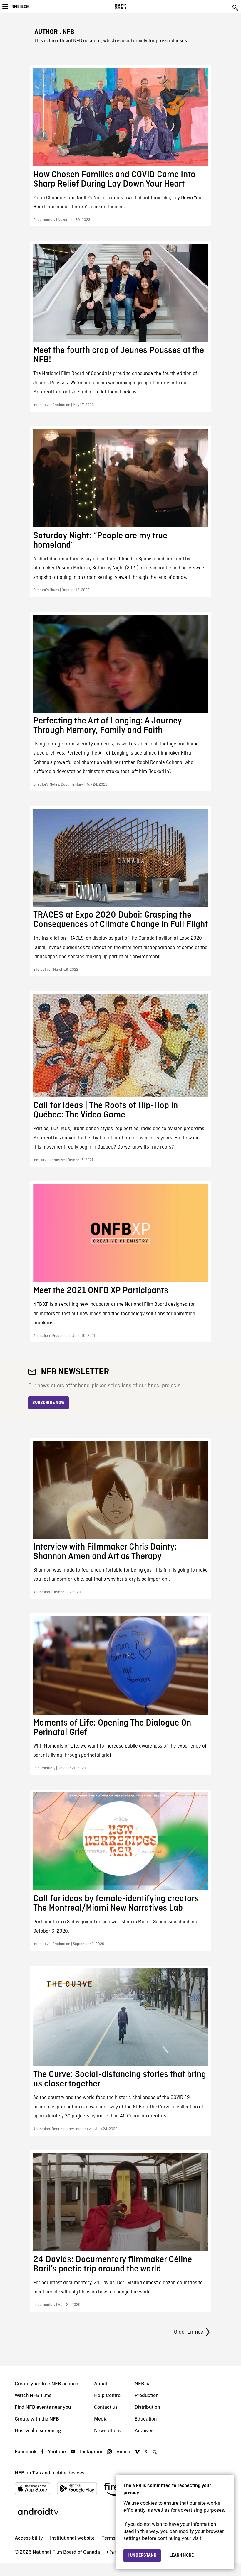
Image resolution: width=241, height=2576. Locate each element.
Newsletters (107, 2431)
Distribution (147, 2407)
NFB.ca (143, 2384)
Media (101, 2419)
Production (147, 2395)
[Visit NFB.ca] (131, 6)
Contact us (106, 2407)
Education (146, 2419)
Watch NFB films (33, 2395)
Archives (144, 2431)
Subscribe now (48, 1403)
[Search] (236, 8)
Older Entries (189, 2332)
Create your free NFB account (47, 2384)
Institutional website (72, 2538)
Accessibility (29, 2538)
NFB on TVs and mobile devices (50, 2473)
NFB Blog (20, 7)
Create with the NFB (37, 2419)
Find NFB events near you (43, 2407)
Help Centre (107, 2395)
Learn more (182, 2555)
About (101, 2384)
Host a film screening (38, 2431)
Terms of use (116, 2538)
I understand (142, 2555)
